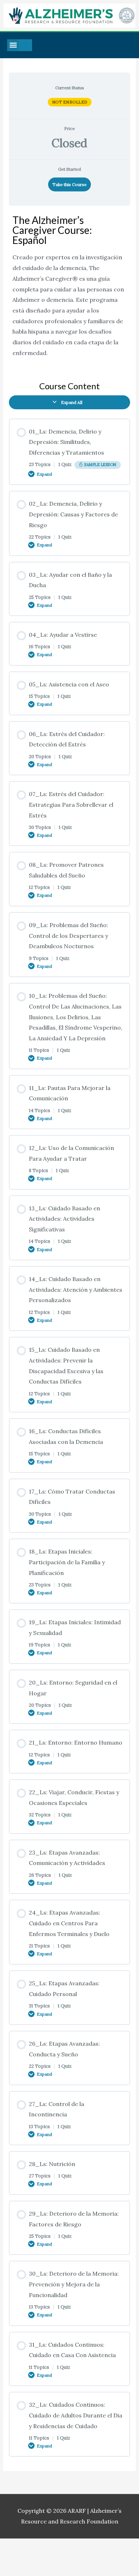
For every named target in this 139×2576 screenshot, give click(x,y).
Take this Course (69, 184)
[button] (13, 45)
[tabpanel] (70, 290)
